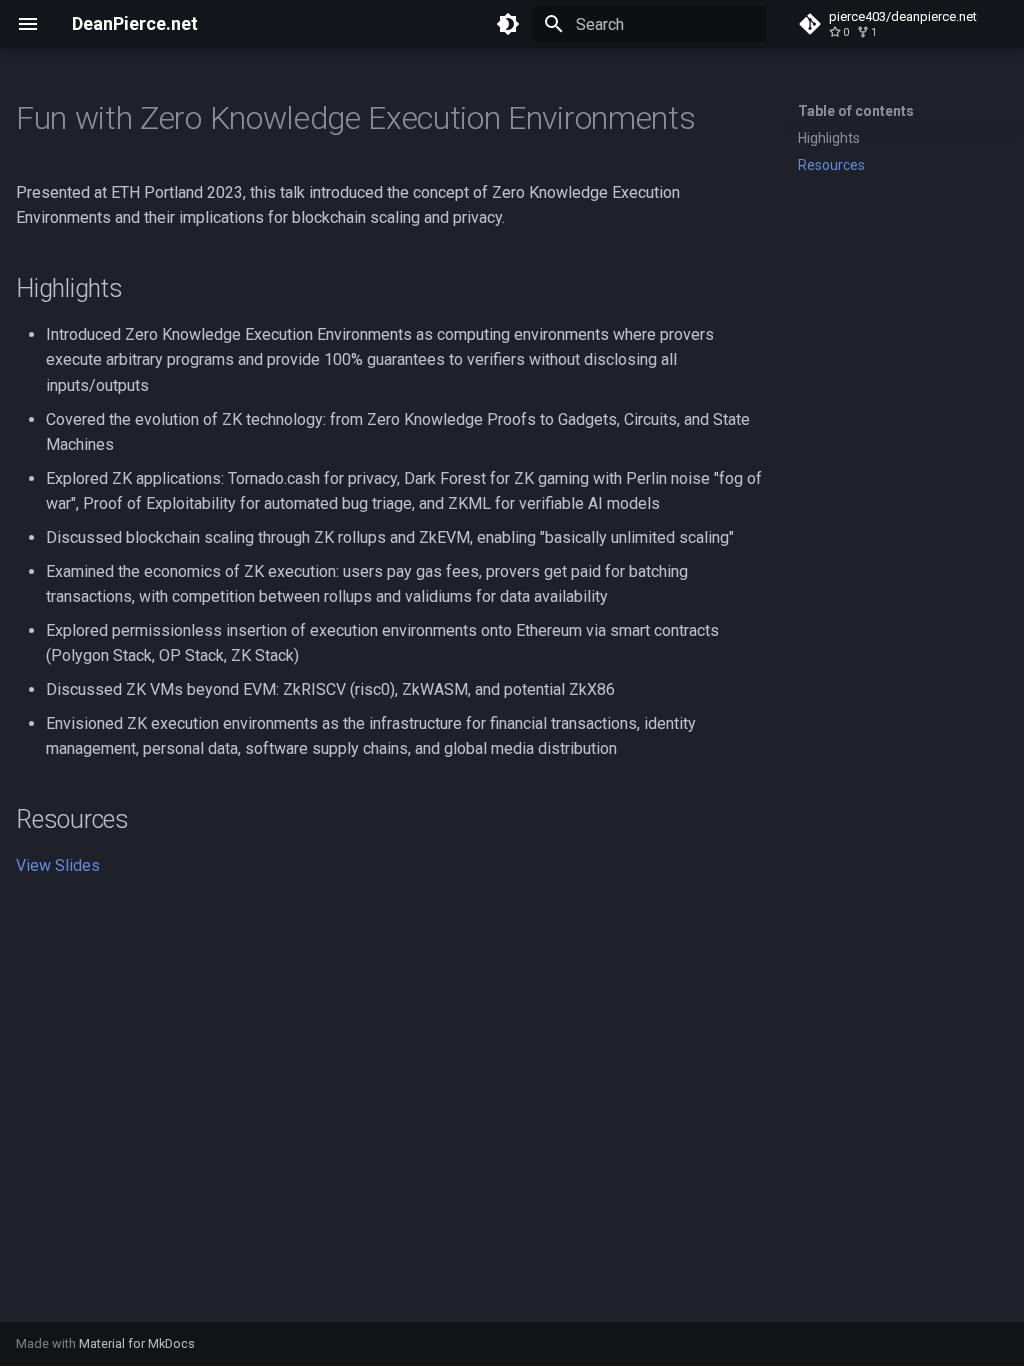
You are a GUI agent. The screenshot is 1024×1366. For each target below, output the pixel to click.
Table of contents (856, 111)
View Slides (58, 865)
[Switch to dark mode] (508, 24)
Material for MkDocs (137, 1343)
